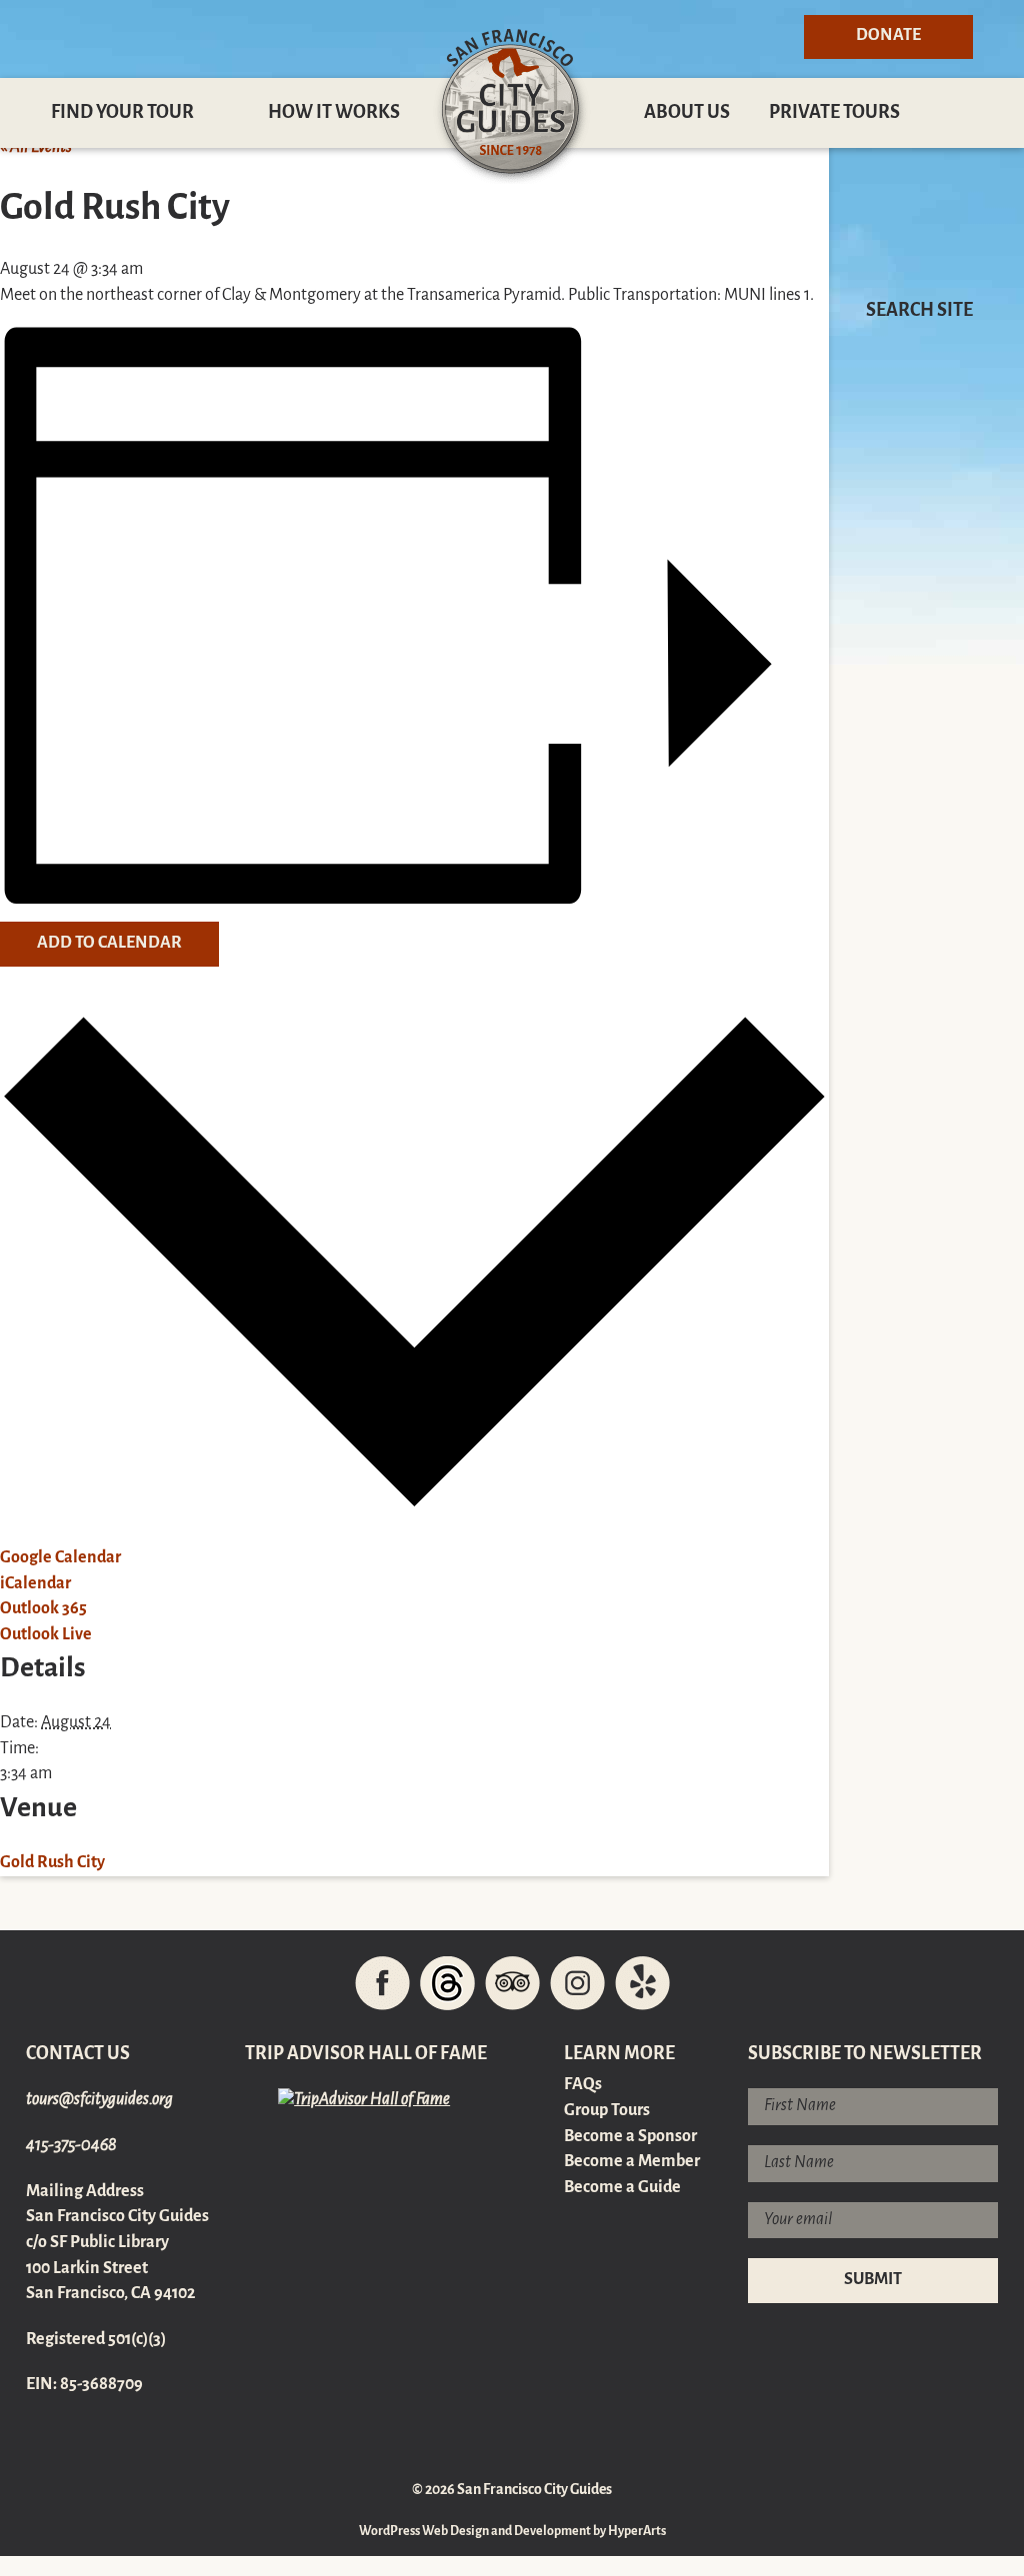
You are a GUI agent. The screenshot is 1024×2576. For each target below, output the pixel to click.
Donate (888, 36)
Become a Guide (622, 2188)
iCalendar (35, 1584)
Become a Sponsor (630, 2137)
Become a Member (632, 2162)
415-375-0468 (71, 2146)
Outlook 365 (43, 1609)
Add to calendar (109, 944)
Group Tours (607, 2111)
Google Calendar (60, 1558)
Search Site (919, 311)
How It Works (334, 113)
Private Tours (834, 113)
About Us (687, 113)
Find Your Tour (122, 113)
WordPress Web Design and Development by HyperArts (512, 2532)
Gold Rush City (52, 1863)
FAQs (583, 2085)
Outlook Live (46, 1635)
